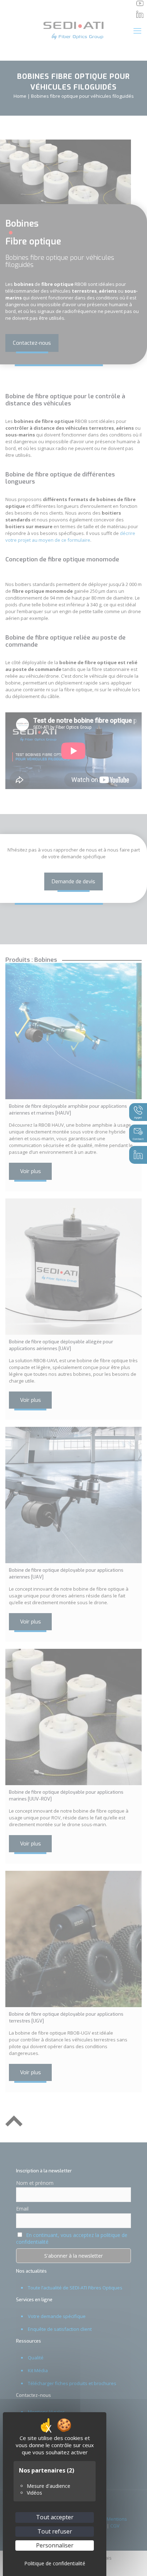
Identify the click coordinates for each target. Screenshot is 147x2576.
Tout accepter (55, 2517)
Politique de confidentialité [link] (55, 2563)
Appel (138, 1117)
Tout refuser (55, 2531)
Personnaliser (55, 2545)
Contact (138, 1139)
